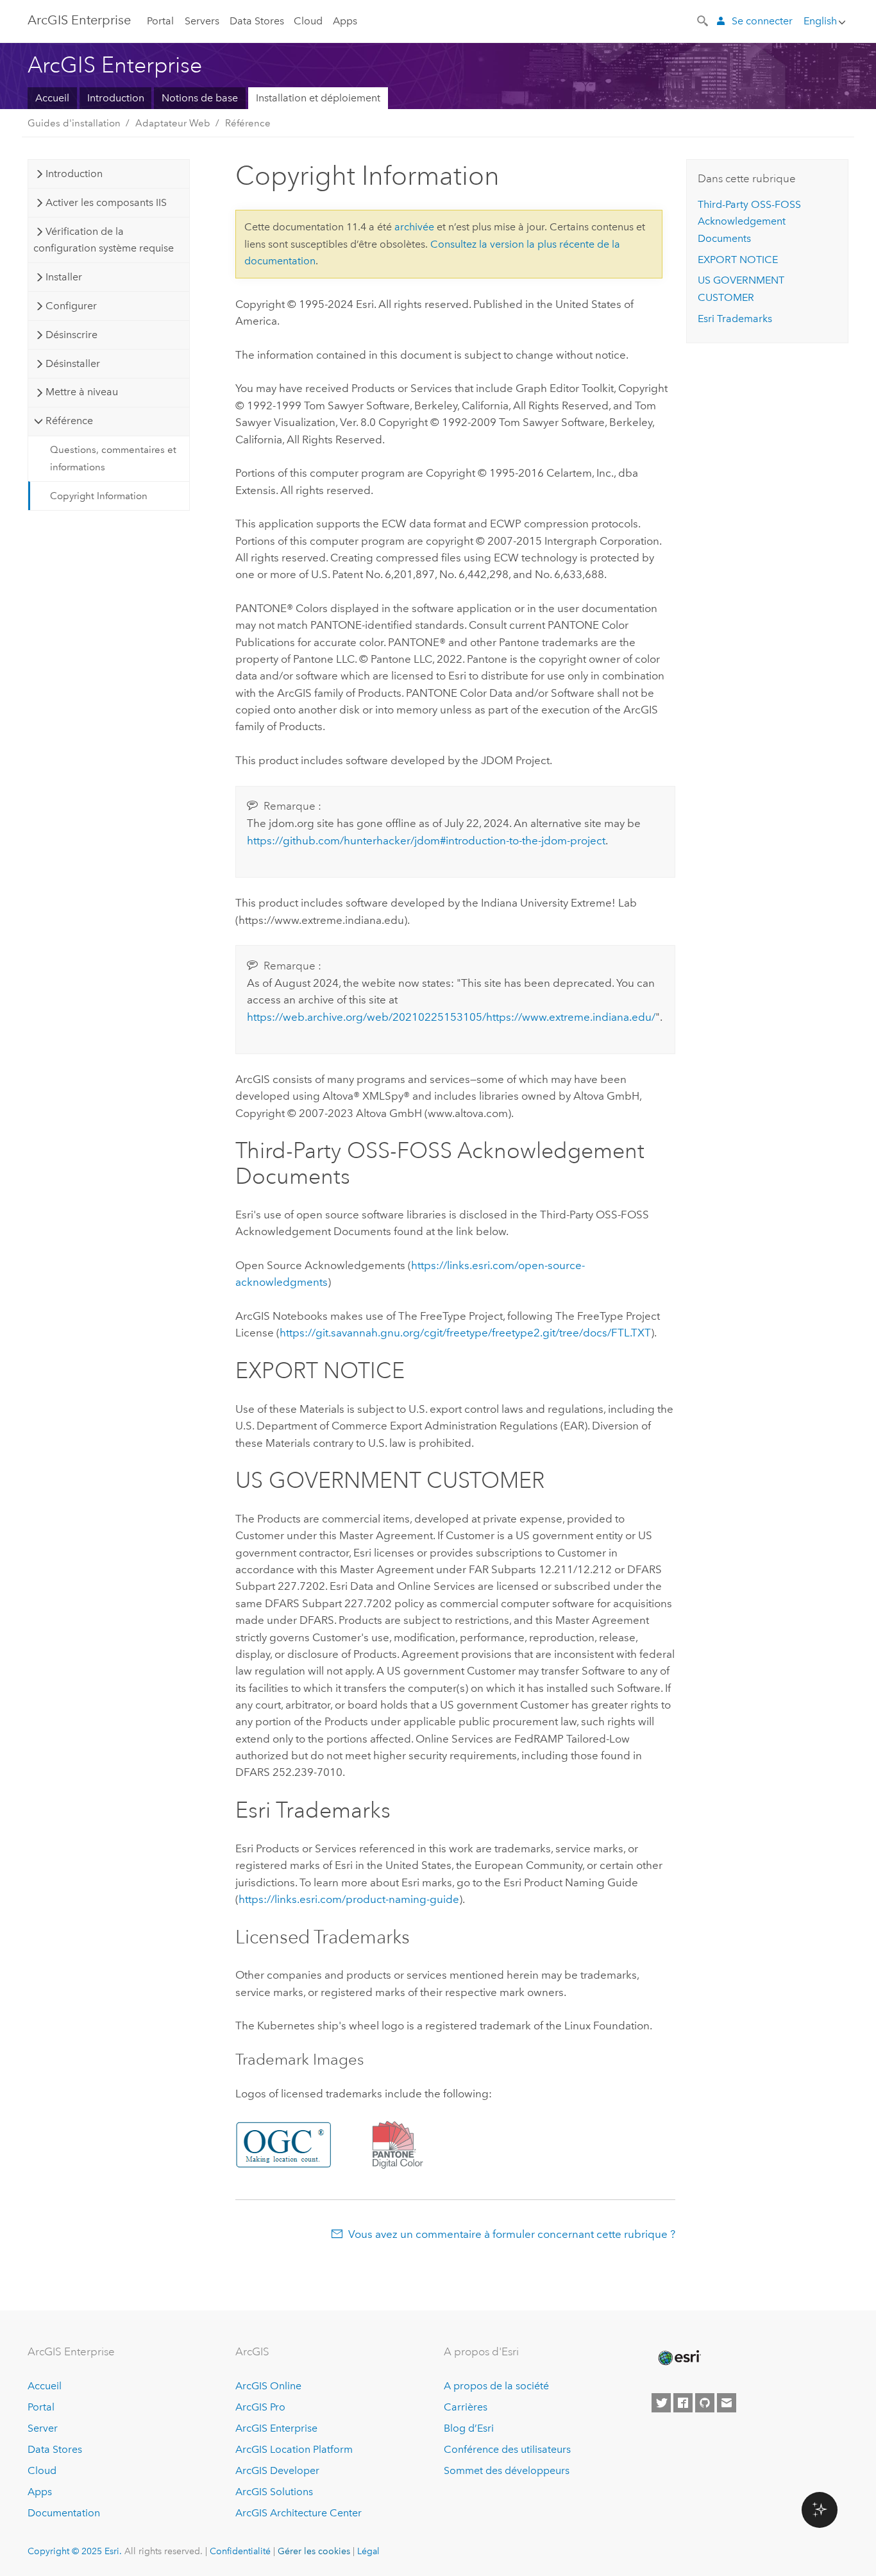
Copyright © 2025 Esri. (75, 2551)
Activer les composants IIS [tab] (106, 202)
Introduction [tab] (74, 174)
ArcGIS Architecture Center (299, 2513)
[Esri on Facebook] (683, 2403)
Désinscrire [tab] (72, 335)
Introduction (116, 98)
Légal (368, 2551)
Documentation (64, 2513)
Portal (160, 21)
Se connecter (762, 21)
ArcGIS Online (268, 2386)
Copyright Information (99, 496)
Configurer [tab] (71, 306)
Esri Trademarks (735, 319)
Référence (248, 123)
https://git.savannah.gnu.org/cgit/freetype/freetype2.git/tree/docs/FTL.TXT (465, 1333)
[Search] (703, 20)
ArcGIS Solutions (274, 2492)
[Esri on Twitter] (661, 2403)
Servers (202, 21)
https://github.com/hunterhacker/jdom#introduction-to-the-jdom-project (426, 840)
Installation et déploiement (318, 98)
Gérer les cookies (314, 2551)
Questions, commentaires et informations (113, 458)
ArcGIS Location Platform (294, 2449)
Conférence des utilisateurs (507, 2449)
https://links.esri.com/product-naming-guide (349, 1899)
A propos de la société (496, 2386)
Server (43, 2428)
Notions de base (200, 98)
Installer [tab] (64, 277)
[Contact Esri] (727, 2403)
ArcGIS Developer (277, 2470)
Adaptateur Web (173, 123)
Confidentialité (240, 2551)
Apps (345, 21)
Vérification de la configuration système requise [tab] (104, 240)
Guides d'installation (74, 123)
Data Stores (257, 21)
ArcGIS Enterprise (79, 20)
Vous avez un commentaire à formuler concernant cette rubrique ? (512, 2234)
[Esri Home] (678, 2358)
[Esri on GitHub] (705, 2403)
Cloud (308, 21)
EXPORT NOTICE (738, 260)
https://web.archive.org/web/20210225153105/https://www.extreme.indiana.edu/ (451, 1017)
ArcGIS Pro (260, 2407)
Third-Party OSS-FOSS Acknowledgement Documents (749, 221)
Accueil (52, 98)
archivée (414, 227)
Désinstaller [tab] (73, 363)
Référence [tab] (69, 421)
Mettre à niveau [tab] (82, 392)
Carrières (466, 2407)
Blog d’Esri (469, 2428)
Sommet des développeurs (507, 2470)
